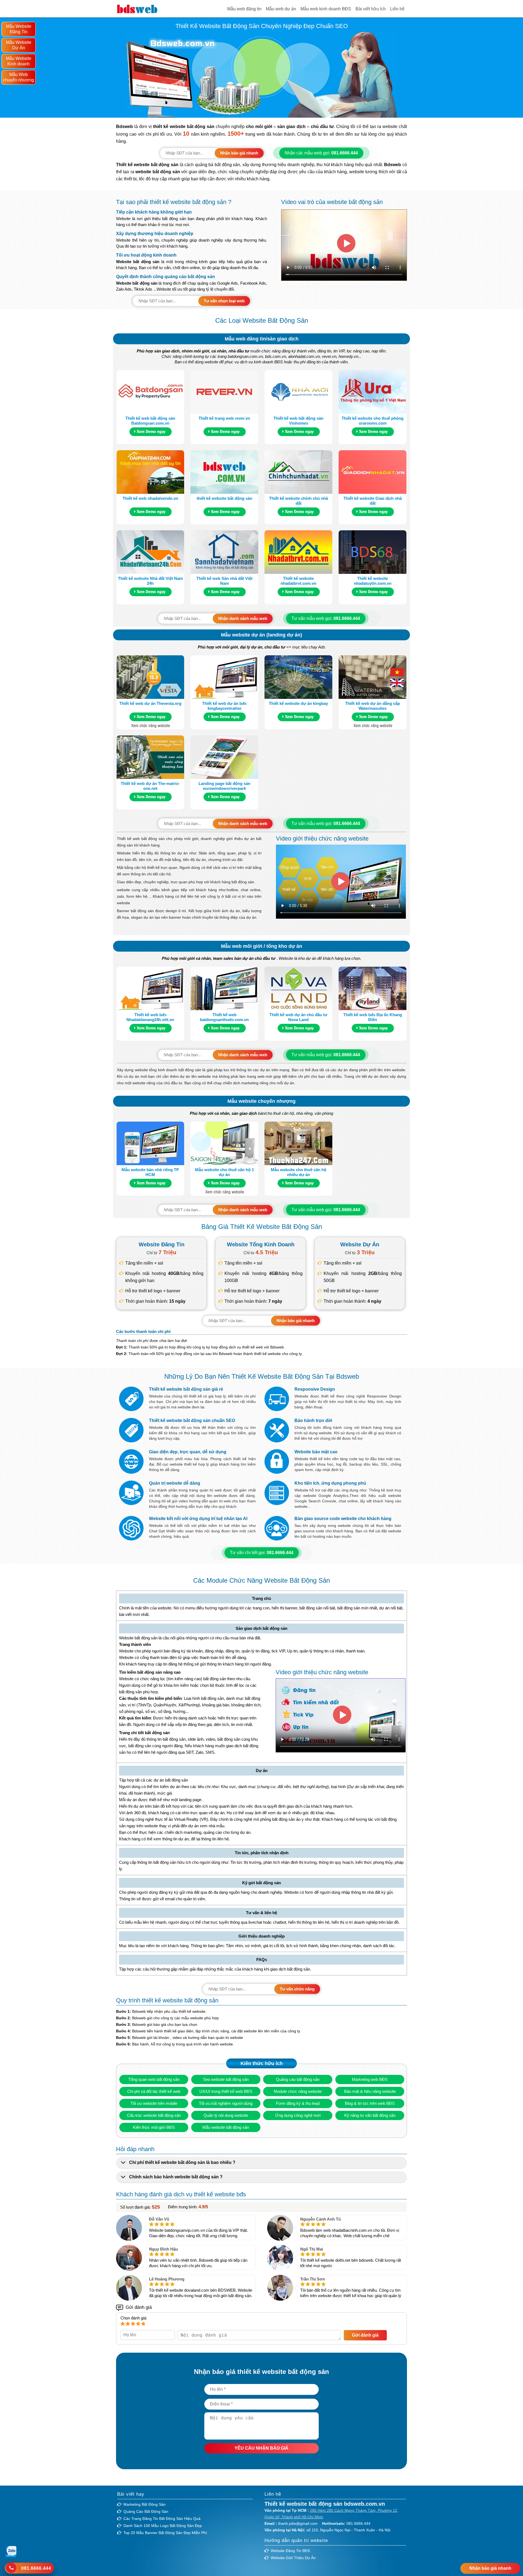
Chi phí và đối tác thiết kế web (154, 2091)
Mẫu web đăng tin (244, 9)
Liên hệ (397, 9)
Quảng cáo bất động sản (298, 2079)
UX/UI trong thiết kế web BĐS (226, 2091)
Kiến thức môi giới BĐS (154, 2127)
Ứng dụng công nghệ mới (298, 2115)
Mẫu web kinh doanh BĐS (326, 9)
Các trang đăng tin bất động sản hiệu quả (162, 2519)
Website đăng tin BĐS (290, 2551)
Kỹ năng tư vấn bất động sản (370, 2115)
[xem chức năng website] (150, 726)
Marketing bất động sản (145, 2504)
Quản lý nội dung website (226, 2115)
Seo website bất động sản (226, 2079)
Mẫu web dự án (281, 9)
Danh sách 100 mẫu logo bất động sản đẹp (163, 2526)
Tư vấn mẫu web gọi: (326, 618)
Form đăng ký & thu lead (298, 2103)
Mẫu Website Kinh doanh (19, 61)
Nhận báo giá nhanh (490, 2568)
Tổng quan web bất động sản (154, 2079)
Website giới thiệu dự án (293, 2558)
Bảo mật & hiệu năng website (370, 2091)
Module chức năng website (298, 2091)
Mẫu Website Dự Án (19, 45)
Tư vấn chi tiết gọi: (262, 1553)
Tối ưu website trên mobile (154, 2103)
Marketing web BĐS (370, 2079)
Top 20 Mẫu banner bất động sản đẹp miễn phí (165, 2533)
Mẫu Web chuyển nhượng (19, 77)
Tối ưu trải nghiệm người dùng (226, 2103)
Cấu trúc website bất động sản (154, 2115)
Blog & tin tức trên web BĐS (370, 2103)
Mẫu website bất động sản (226, 2127)
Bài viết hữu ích (371, 9)
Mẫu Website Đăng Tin (19, 29)
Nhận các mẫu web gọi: (321, 153)
